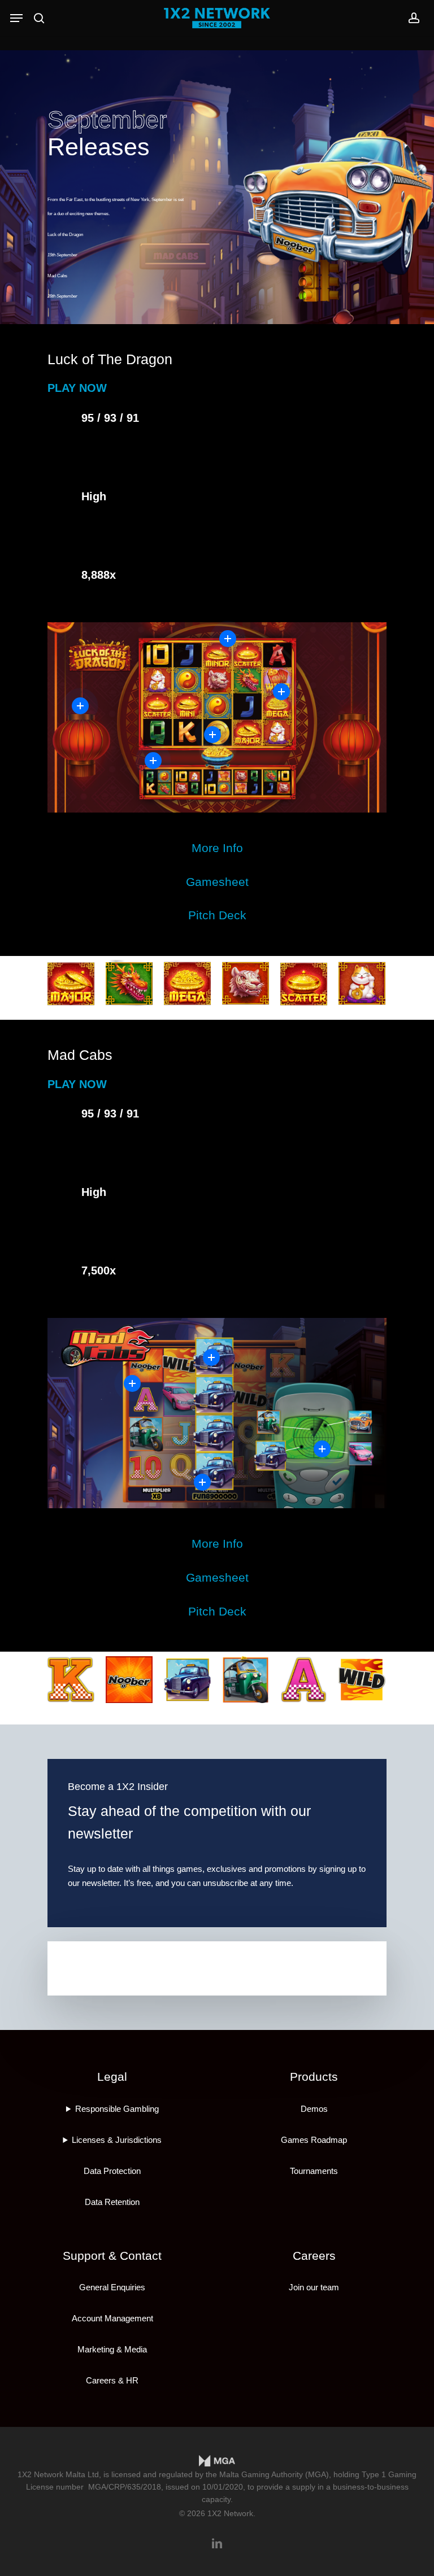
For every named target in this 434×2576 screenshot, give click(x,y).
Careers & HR (112, 2380)
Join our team (314, 2287)
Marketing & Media (112, 2349)
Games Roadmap (314, 2140)
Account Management (112, 2318)
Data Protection (112, 2171)
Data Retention (112, 2202)
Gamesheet (217, 882)
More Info (217, 848)
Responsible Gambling (117, 2109)
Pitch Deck (217, 915)
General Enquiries (112, 2287)
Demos (314, 2109)
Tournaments (314, 2171)
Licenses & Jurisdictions (117, 2140)
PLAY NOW (77, 388)
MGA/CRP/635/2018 (125, 2487)
